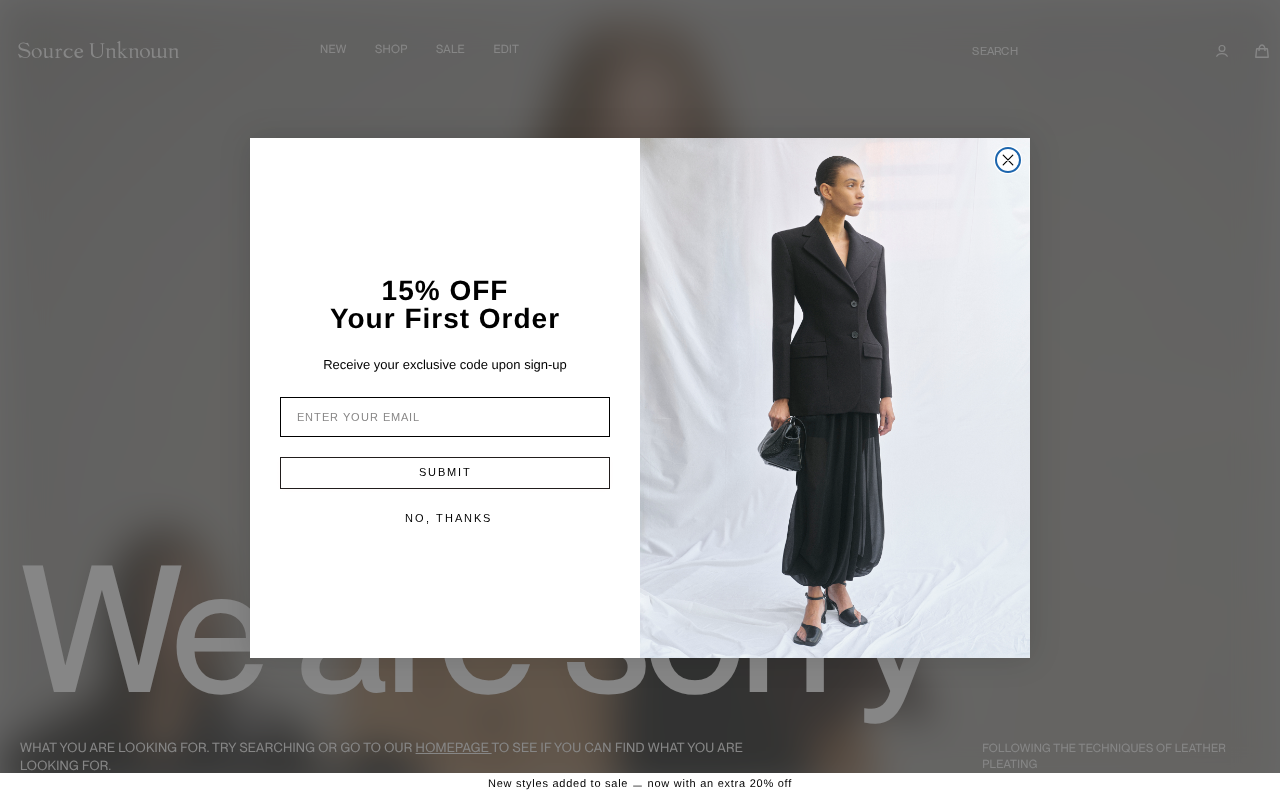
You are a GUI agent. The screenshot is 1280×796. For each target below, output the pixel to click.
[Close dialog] (1008, 160)
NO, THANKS (448, 518)
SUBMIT (445, 472)
